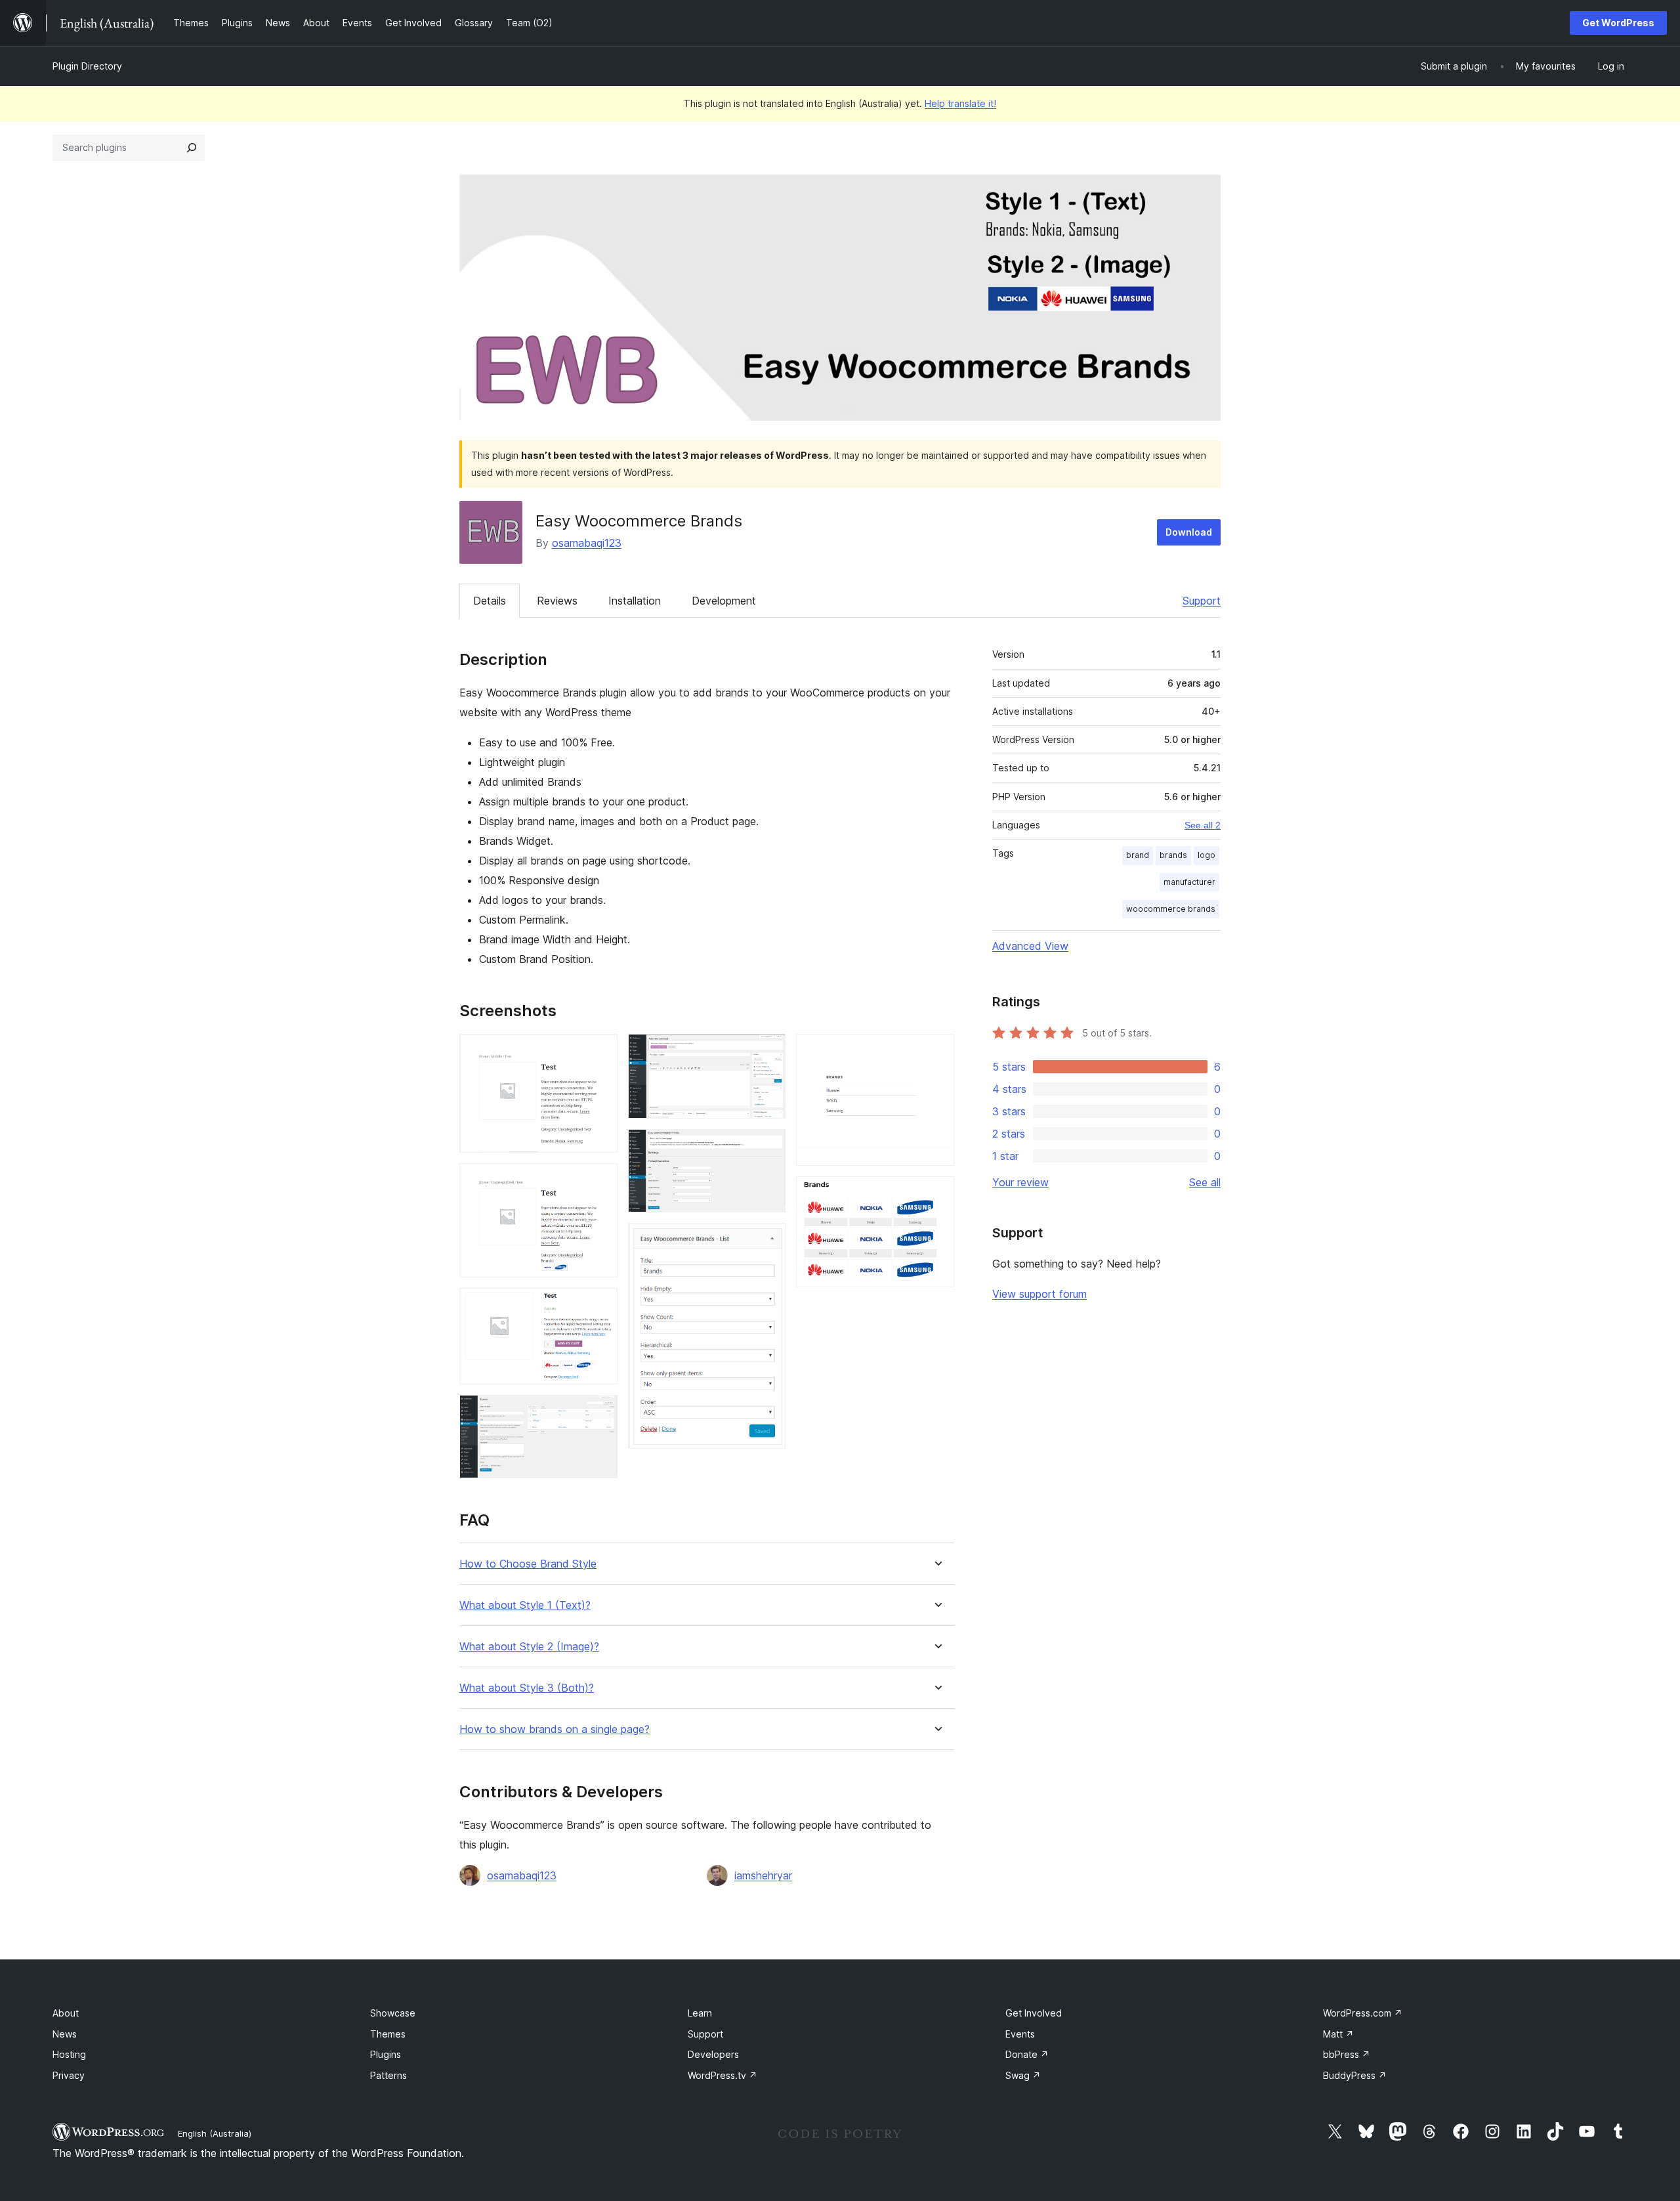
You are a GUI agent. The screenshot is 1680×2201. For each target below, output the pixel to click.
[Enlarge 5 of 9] (768, 1052)
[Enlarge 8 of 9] (936, 1052)
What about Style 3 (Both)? (527, 1688)
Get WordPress (1618, 23)
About (66, 2013)
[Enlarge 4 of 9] (600, 1413)
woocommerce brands (1171, 909)
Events (1020, 2034)
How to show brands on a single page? (555, 1729)
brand (1138, 855)
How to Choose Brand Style (528, 1564)
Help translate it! (960, 103)
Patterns (388, 2075)
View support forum (1039, 1294)
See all (1205, 1182)
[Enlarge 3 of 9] (600, 1306)
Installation (635, 601)
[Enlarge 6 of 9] (768, 1147)
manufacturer (1189, 882)
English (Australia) (215, 2133)
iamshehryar (763, 1875)
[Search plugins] (192, 148)
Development (724, 601)
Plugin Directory (87, 66)
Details (490, 601)
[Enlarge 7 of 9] (768, 1241)
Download (1189, 532)
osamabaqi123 (587, 543)
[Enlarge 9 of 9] (936, 1194)
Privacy (69, 2075)
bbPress (1347, 2054)
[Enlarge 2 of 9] (600, 1181)
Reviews (557, 601)
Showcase (393, 2013)
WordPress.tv (723, 2075)
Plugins (386, 2054)
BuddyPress (1355, 2075)
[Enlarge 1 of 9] (600, 1052)
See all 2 (1203, 825)
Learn (700, 2013)
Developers (713, 2054)
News (65, 2034)
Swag (1023, 2075)
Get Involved (1034, 2013)
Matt (1338, 2034)
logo (1207, 855)
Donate (1027, 2054)
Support (1202, 601)
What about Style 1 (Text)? (525, 1605)
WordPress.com (1363, 2013)
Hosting (69, 2054)
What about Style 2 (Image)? (529, 1647)
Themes (388, 2034)
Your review (1020, 1182)
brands (1173, 855)
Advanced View (1030, 946)
